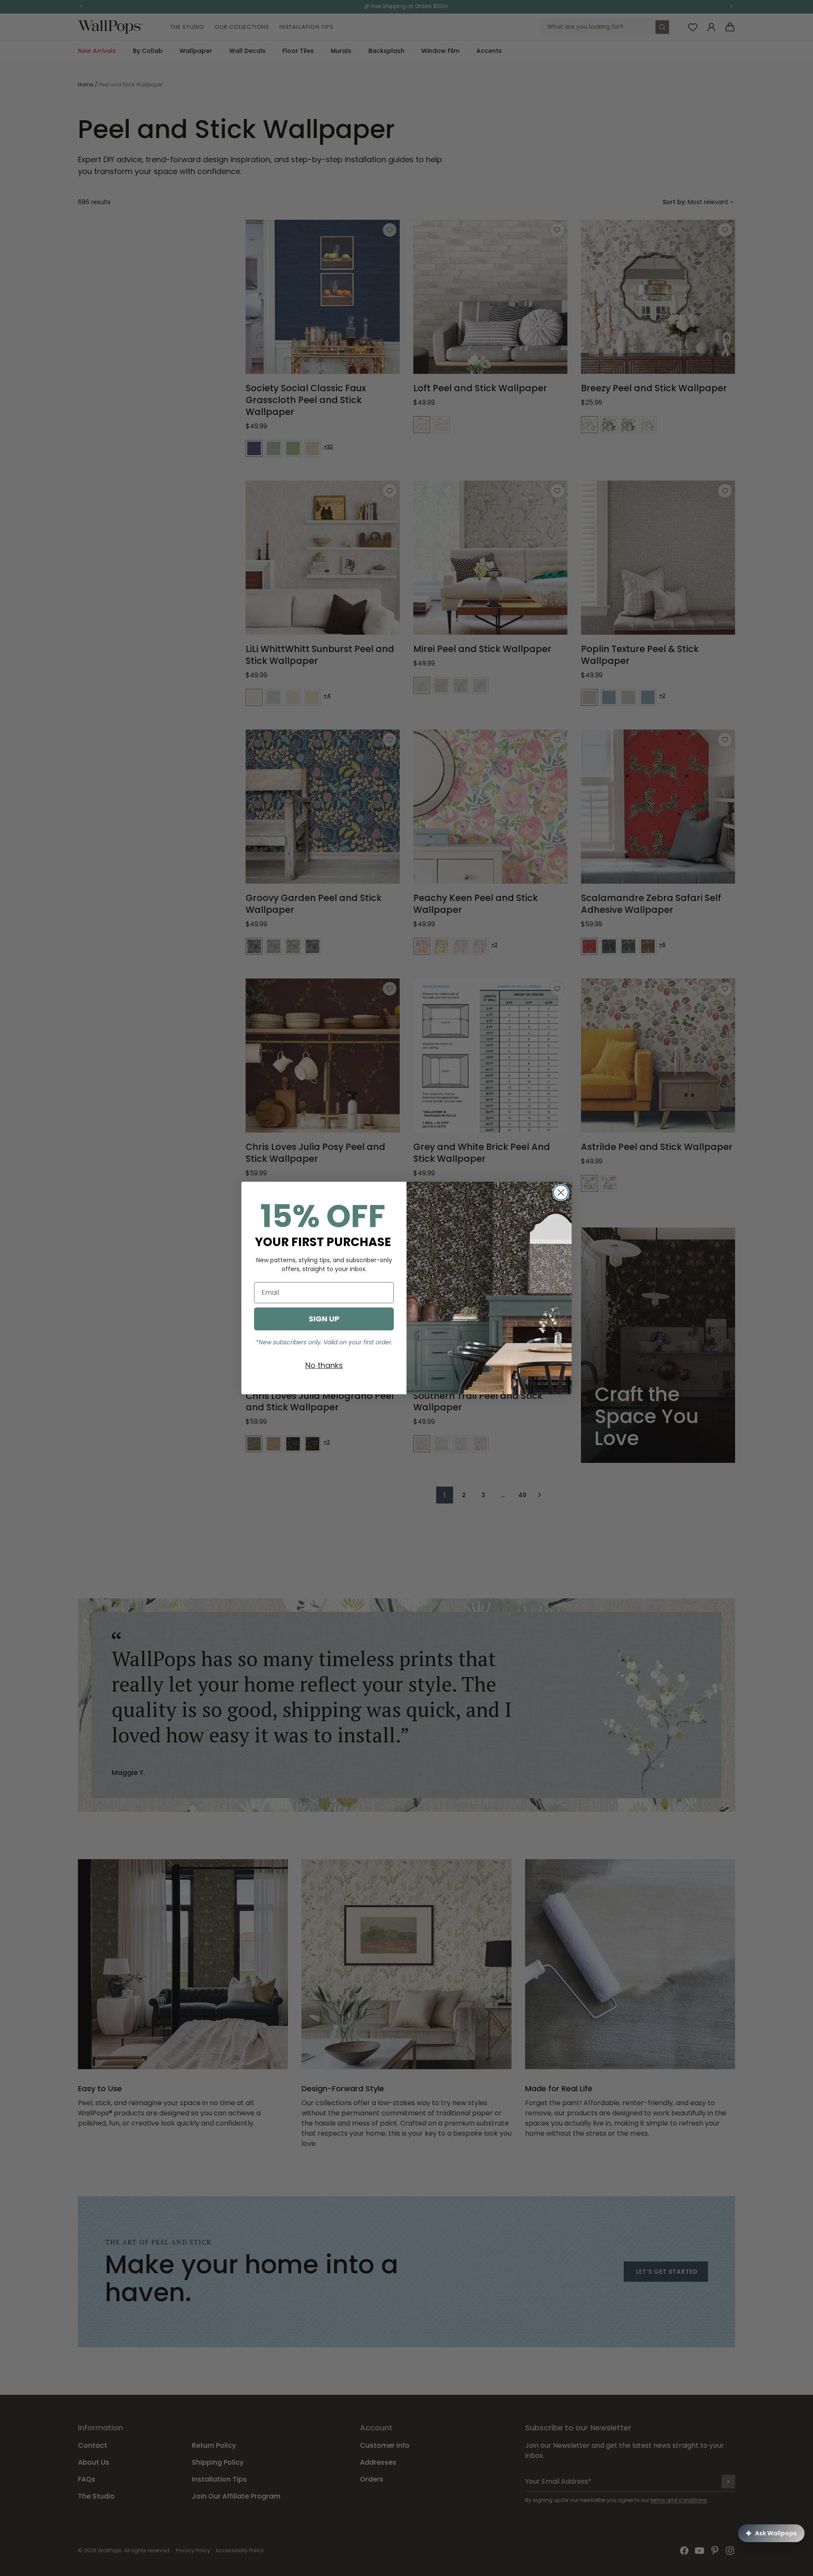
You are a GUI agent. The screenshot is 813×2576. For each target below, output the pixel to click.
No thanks (324, 1365)
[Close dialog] (561, 1193)
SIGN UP (324, 1319)
